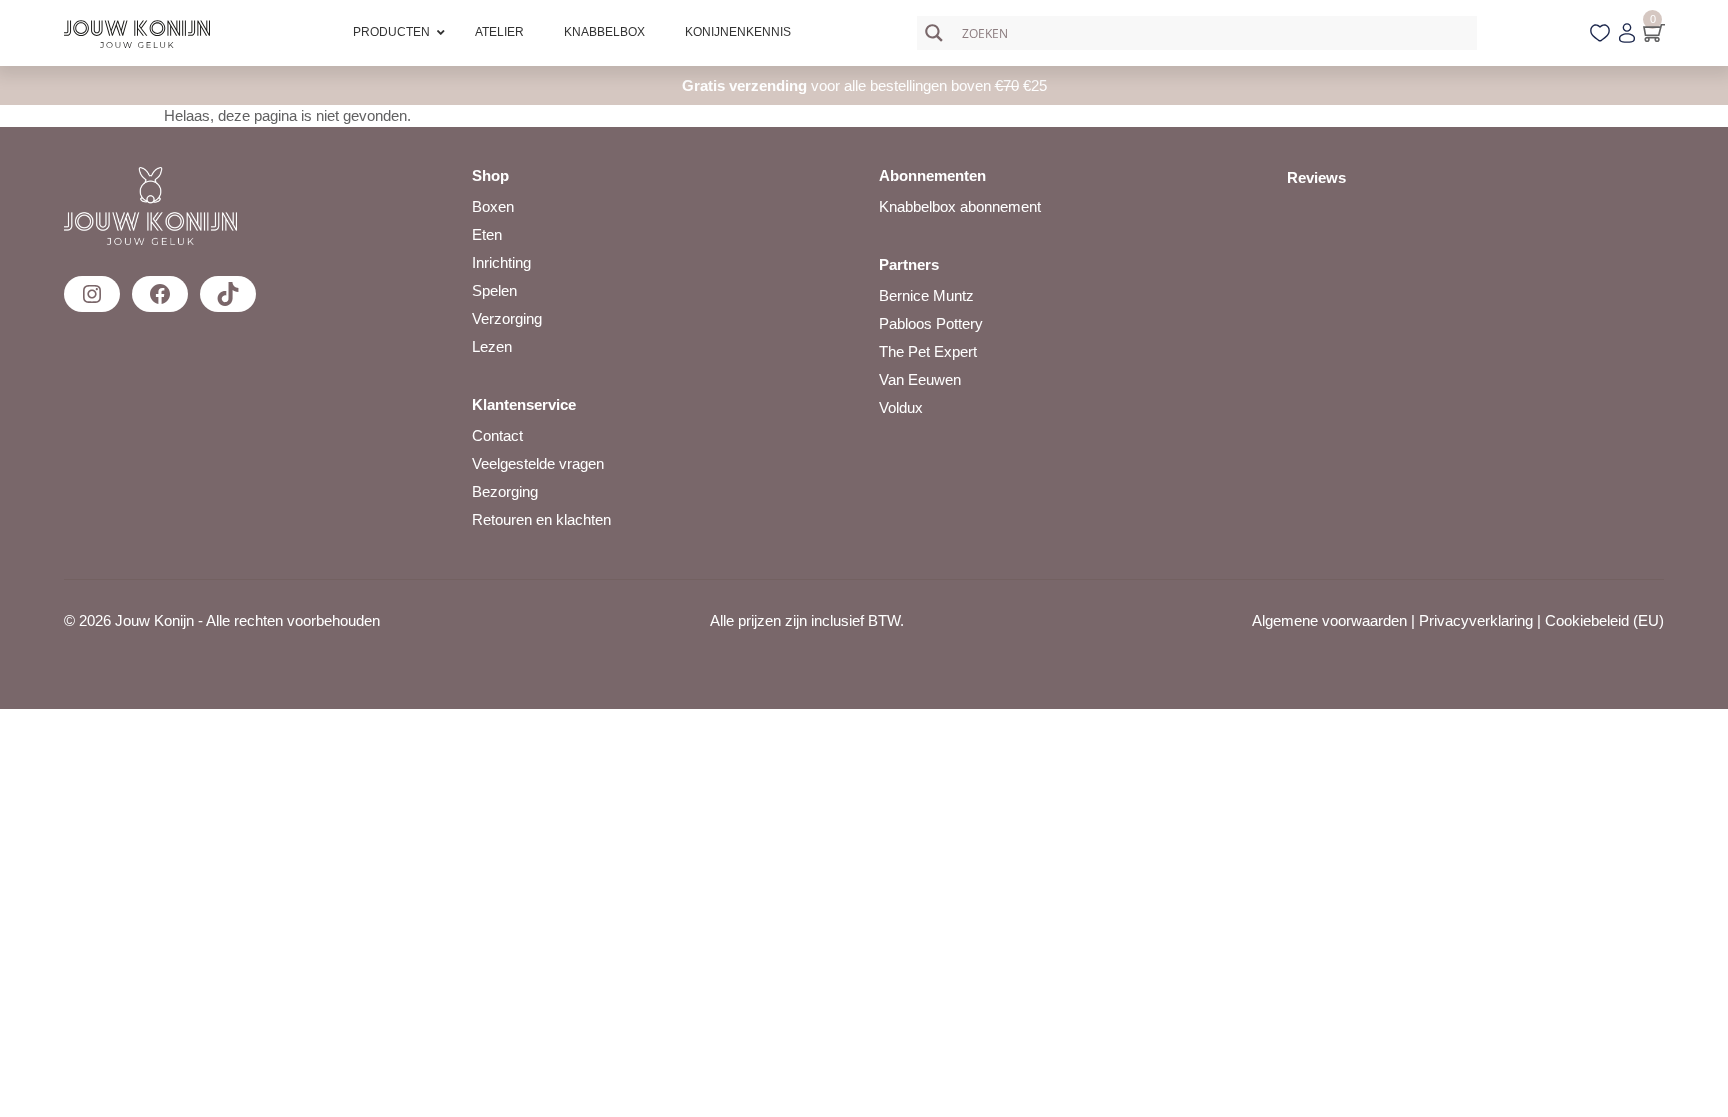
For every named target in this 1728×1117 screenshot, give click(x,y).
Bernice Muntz (926, 295)
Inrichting (501, 262)
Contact (497, 435)
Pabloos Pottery (931, 323)
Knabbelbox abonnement (960, 206)
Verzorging (507, 318)
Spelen (494, 290)
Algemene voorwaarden (1329, 620)
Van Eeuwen (920, 379)
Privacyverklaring (1476, 620)
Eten (487, 234)
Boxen (493, 206)
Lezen (492, 346)
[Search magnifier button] (934, 33)
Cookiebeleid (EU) (1604, 620)
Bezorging (505, 491)
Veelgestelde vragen (538, 463)
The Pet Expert (928, 351)
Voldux (901, 407)
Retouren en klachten (541, 519)
